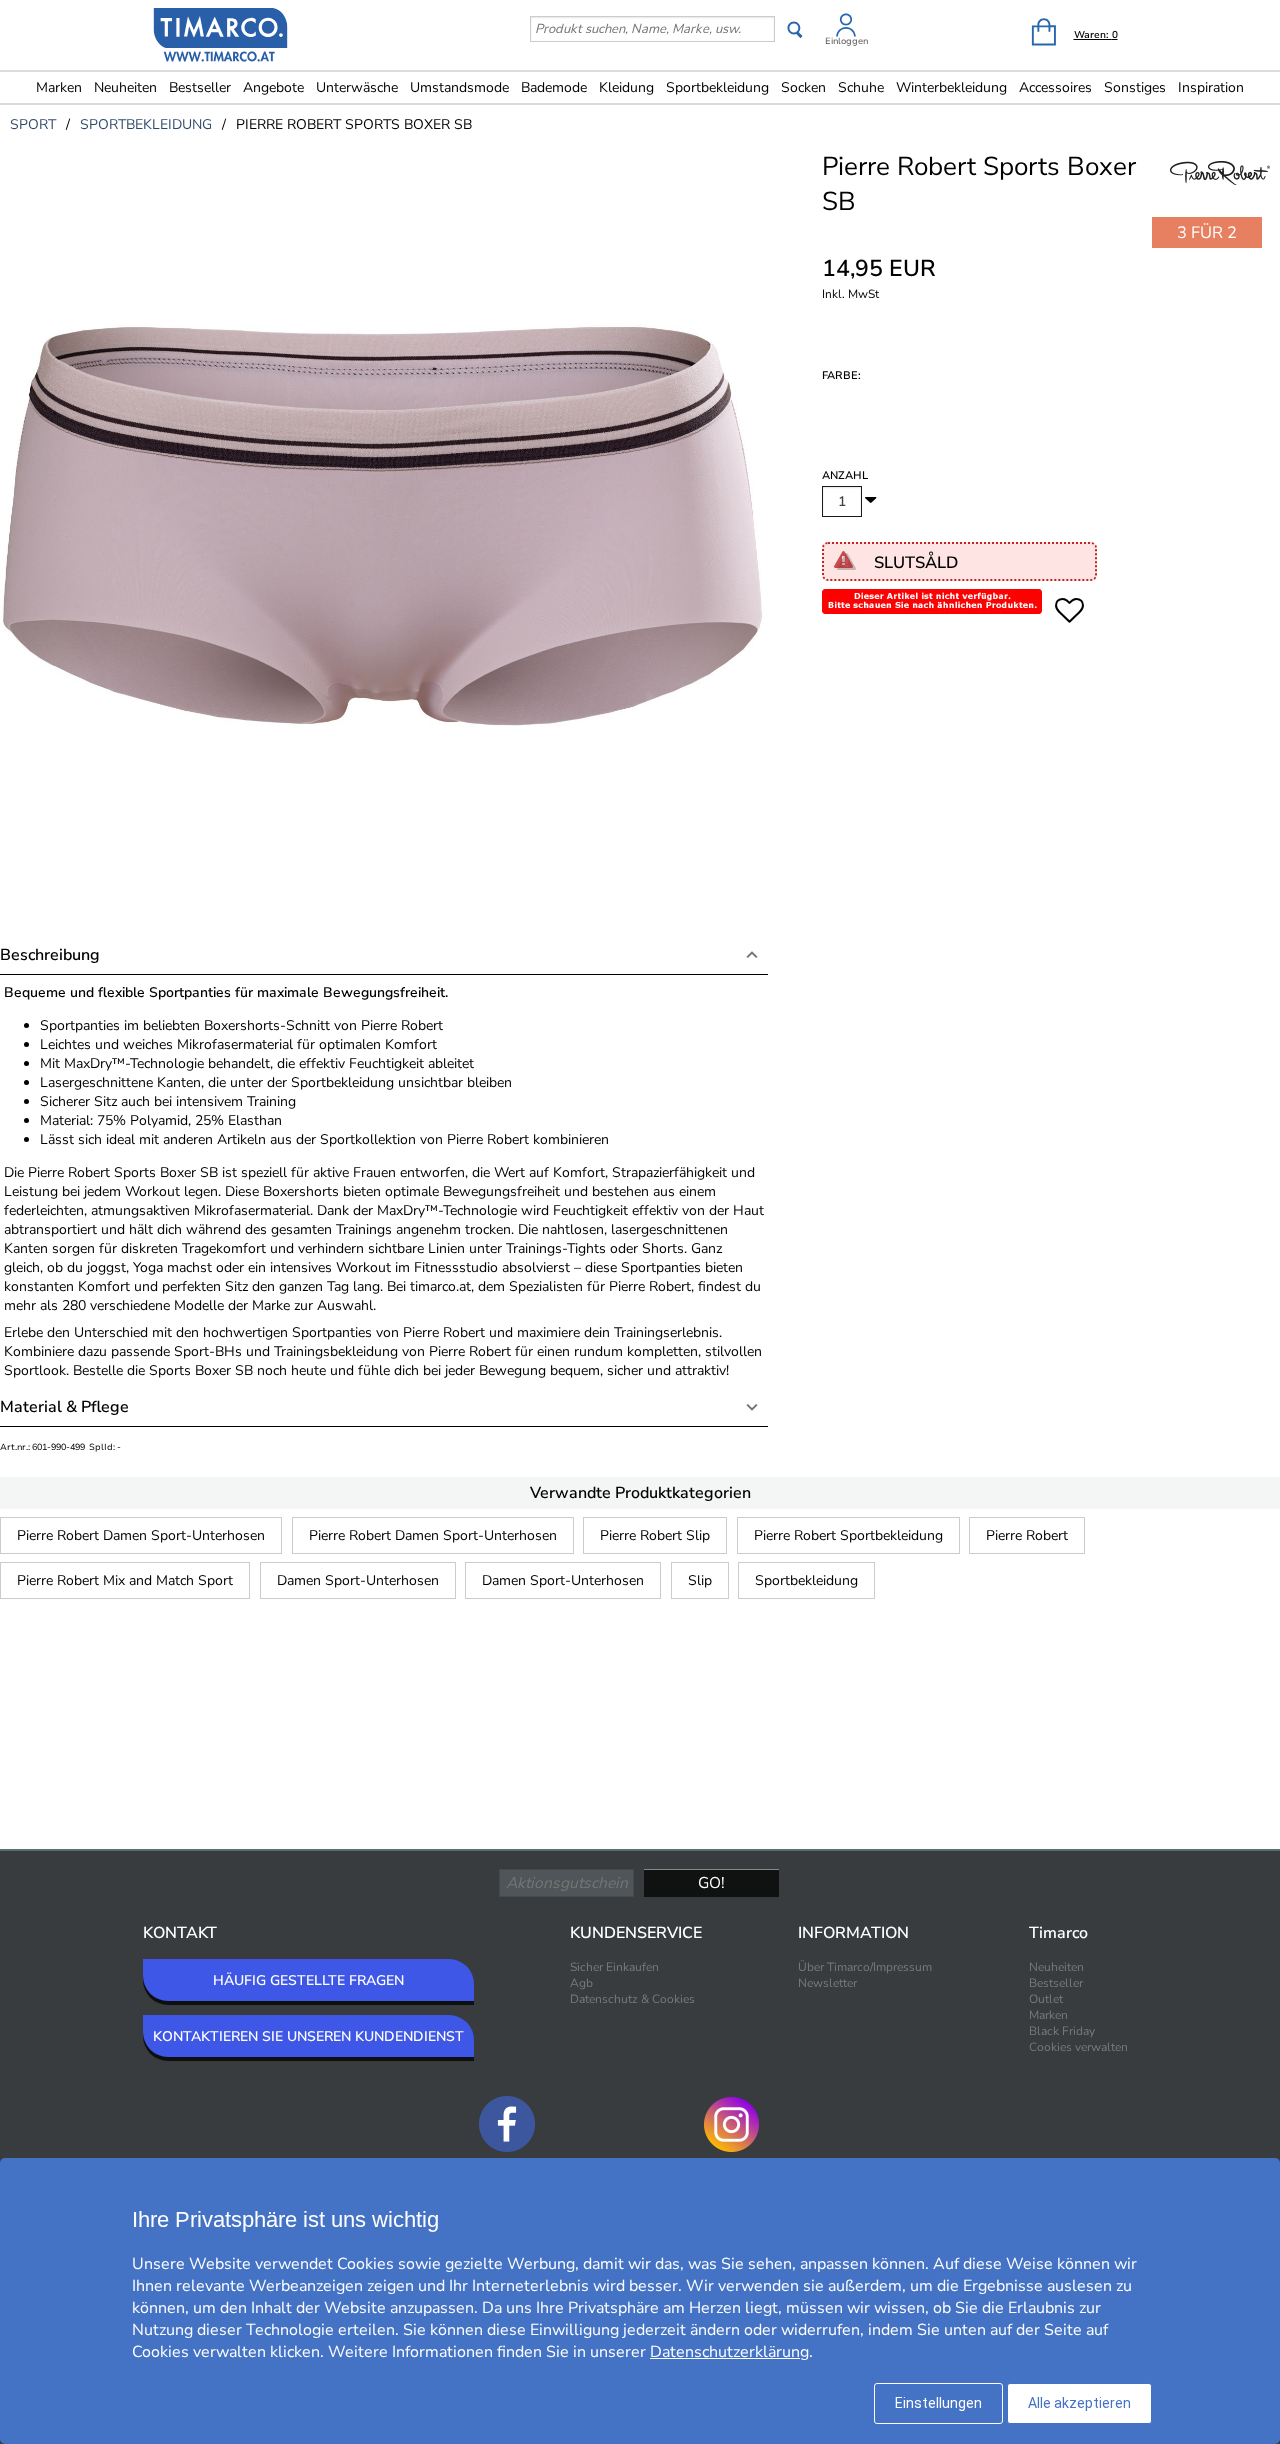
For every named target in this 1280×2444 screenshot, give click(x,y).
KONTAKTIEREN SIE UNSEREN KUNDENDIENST (308, 2036)
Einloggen (846, 41)
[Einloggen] (846, 28)
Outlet (1046, 1999)
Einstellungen (938, 2403)
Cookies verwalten (1078, 2047)
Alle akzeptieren (1079, 2403)
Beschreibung (50, 955)
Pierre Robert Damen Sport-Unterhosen (141, 1535)
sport (33, 124)
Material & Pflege (64, 1407)
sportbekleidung (146, 124)
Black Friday (1062, 2031)
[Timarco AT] (221, 37)
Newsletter (827, 1983)
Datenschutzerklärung (729, 2352)
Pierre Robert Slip (655, 1535)
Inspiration (1211, 87)
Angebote (273, 87)
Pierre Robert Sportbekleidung (848, 1535)
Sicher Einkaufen (614, 1967)
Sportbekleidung (806, 1580)
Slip (700, 1580)
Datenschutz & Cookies (632, 1999)
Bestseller (200, 87)
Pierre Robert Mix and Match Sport (125, 1580)
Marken (59, 87)
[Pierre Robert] (1220, 196)
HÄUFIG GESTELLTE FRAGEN (308, 1980)
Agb (581, 1983)
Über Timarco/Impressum (865, 1967)
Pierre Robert (1027, 1535)
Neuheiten (125, 87)
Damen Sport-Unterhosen (358, 1580)
